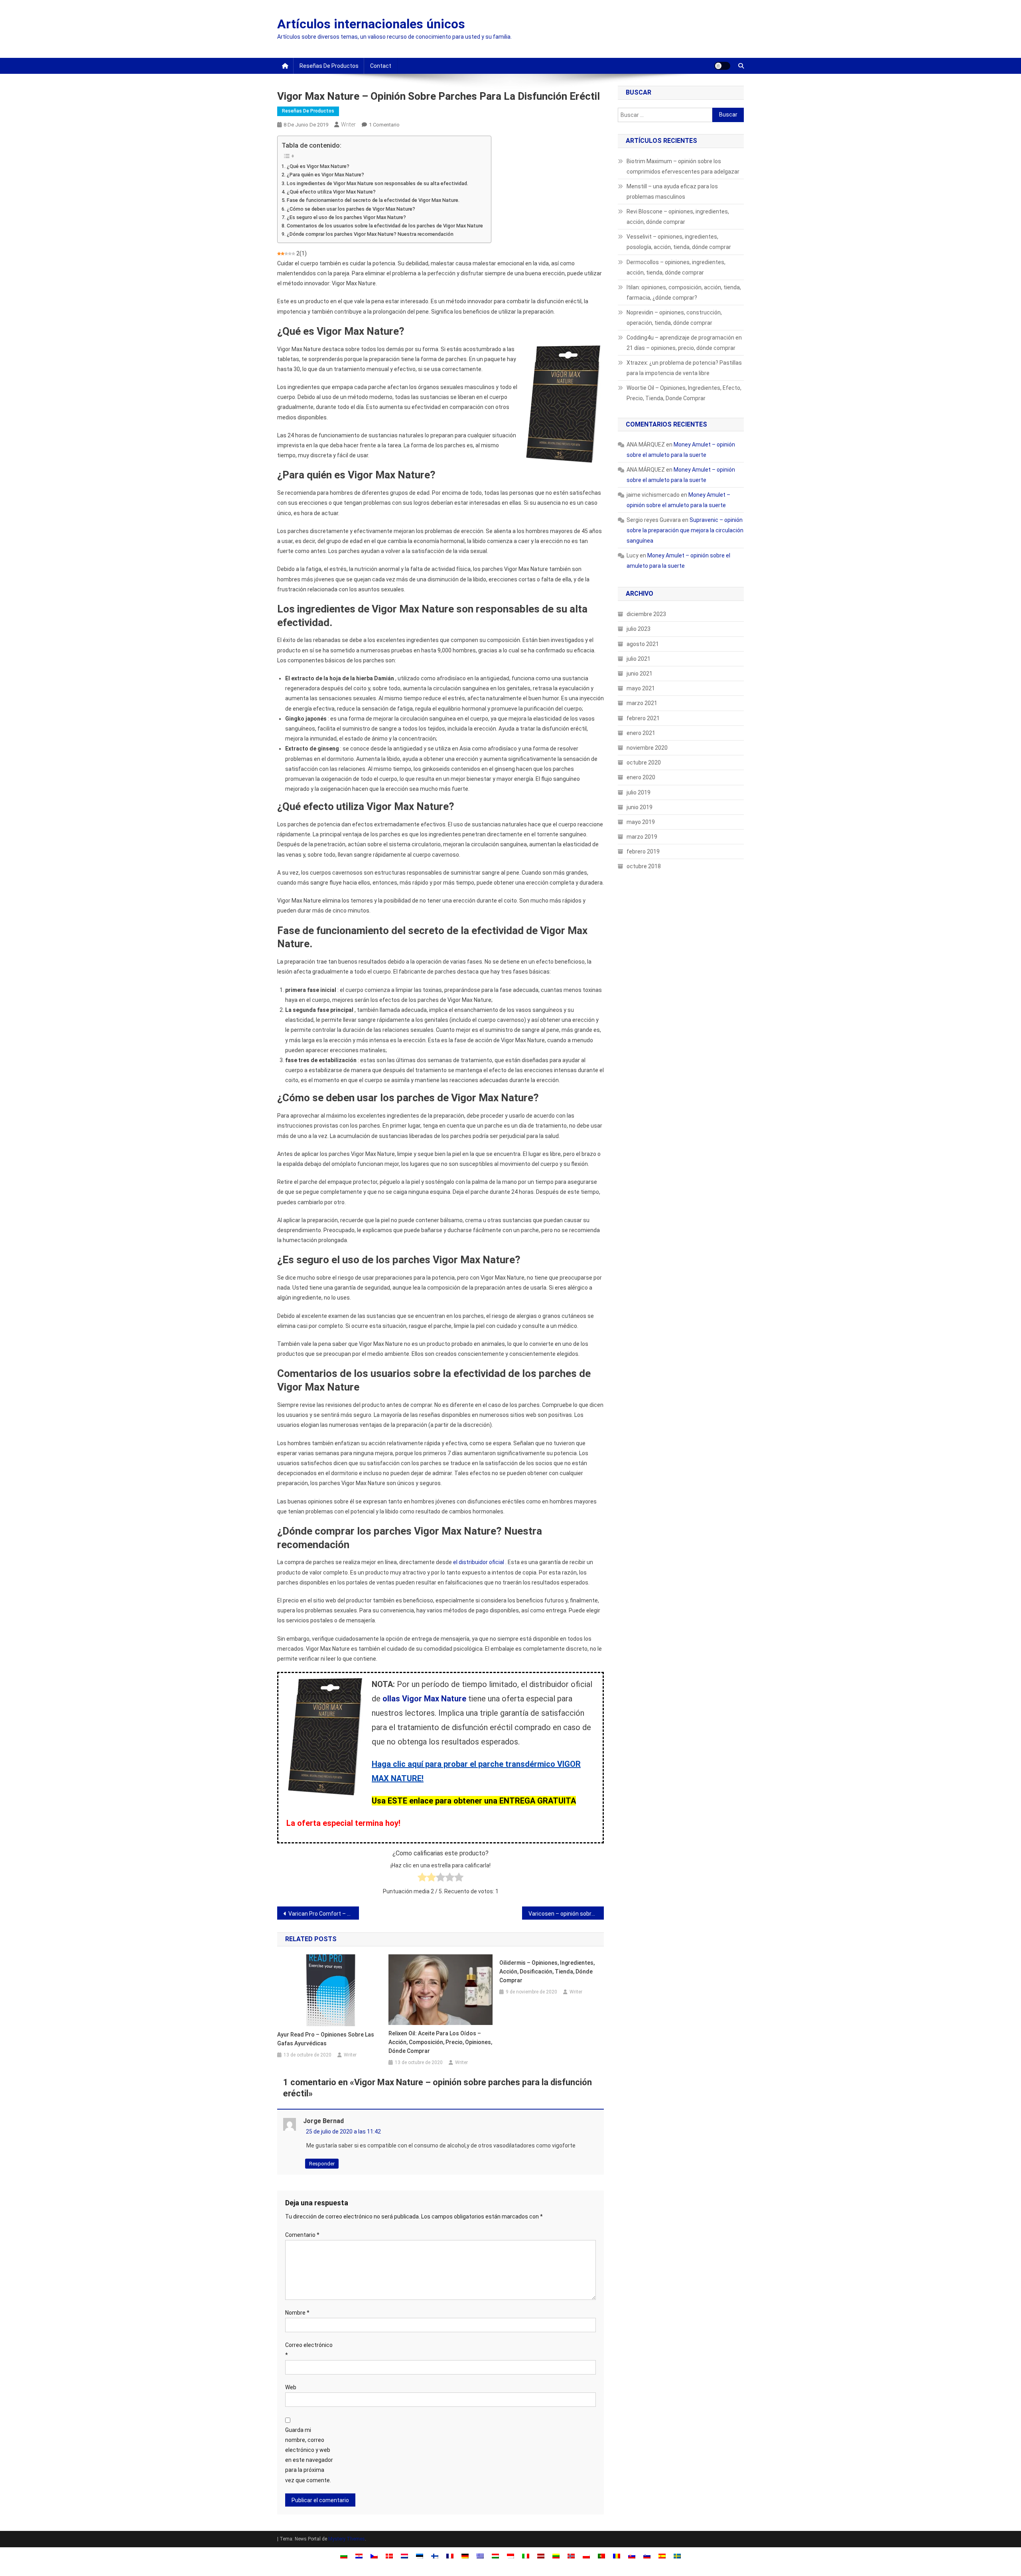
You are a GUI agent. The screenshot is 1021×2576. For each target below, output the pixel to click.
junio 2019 (640, 807)
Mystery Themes (347, 2539)
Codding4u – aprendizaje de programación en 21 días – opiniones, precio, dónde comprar (684, 343)
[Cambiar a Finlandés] (435, 2555)
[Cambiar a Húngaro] (495, 2555)
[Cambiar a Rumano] (617, 2555)
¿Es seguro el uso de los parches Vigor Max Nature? (346, 217)
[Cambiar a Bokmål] (571, 2555)
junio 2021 (640, 674)
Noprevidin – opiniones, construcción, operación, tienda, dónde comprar (674, 318)
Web (291, 2387)
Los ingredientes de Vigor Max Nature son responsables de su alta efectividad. (377, 183)
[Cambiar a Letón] (541, 2555)
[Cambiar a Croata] (359, 2555)
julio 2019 (639, 792)
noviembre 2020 (647, 748)
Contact (381, 66)
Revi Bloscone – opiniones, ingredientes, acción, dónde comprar (678, 217)
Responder (322, 2164)
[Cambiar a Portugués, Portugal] (601, 2555)
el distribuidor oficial (479, 1562)
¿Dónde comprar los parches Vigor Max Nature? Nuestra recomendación (370, 234)
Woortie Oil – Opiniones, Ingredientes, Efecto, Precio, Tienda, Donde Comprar (684, 393)
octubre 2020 (644, 763)
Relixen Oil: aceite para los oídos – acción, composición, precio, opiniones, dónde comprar (440, 2042)
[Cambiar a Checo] (374, 2555)
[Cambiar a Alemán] (465, 2555)
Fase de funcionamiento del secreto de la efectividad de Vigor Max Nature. (373, 200)
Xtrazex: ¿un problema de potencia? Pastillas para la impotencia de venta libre (684, 368)
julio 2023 (639, 629)
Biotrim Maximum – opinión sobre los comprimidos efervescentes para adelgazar (683, 166)
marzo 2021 (642, 703)
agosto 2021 (643, 644)
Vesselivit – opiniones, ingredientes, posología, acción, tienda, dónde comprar (679, 242)
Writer (348, 124)
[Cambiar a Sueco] (677, 2555)
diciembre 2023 (646, 614)
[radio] (422, 1879)
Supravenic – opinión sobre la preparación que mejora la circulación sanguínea (685, 530)
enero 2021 (641, 733)
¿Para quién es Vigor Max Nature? (325, 175)
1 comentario (384, 125)
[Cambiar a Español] (662, 2555)
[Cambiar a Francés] (450, 2555)
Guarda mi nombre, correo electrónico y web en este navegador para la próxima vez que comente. (309, 2455)
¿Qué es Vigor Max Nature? (318, 166)
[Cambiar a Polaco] (586, 2555)
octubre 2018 (644, 866)
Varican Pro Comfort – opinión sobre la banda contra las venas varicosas (324, 1914)
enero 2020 (641, 777)
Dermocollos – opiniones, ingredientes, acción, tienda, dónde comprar (676, 267)
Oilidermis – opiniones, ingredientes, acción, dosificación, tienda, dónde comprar (547, 1972)
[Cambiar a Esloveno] (647, 2555)
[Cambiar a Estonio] (420, 2555)
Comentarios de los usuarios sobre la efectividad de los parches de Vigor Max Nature (385, 226)
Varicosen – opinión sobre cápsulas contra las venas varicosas (566, 1914)
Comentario (302, 2235)
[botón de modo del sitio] (722, 66)
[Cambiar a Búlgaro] (344, 2555)
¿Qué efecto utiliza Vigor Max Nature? (331, 192)
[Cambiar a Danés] (389, 2555)
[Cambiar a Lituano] (556, 2555)
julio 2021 (639, 659)
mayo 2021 (641, 688)
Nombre (297, 2313)
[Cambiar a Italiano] (526, 2555)
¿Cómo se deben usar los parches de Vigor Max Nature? (351, 209)
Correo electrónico (309, 2350)
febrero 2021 (643, 718)
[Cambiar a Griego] (480, 2555)
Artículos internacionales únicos (371, 24)
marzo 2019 (642, 837)
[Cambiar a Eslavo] (632, 2555)
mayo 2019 (641, 822)
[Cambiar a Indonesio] (510, 2555)
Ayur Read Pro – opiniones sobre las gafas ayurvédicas (326, 2039)
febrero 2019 (643, 851)
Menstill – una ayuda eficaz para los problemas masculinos (672, 192)
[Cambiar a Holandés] (404, 2555)
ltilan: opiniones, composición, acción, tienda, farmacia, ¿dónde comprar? (684, 292)
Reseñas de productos (329, 66)
